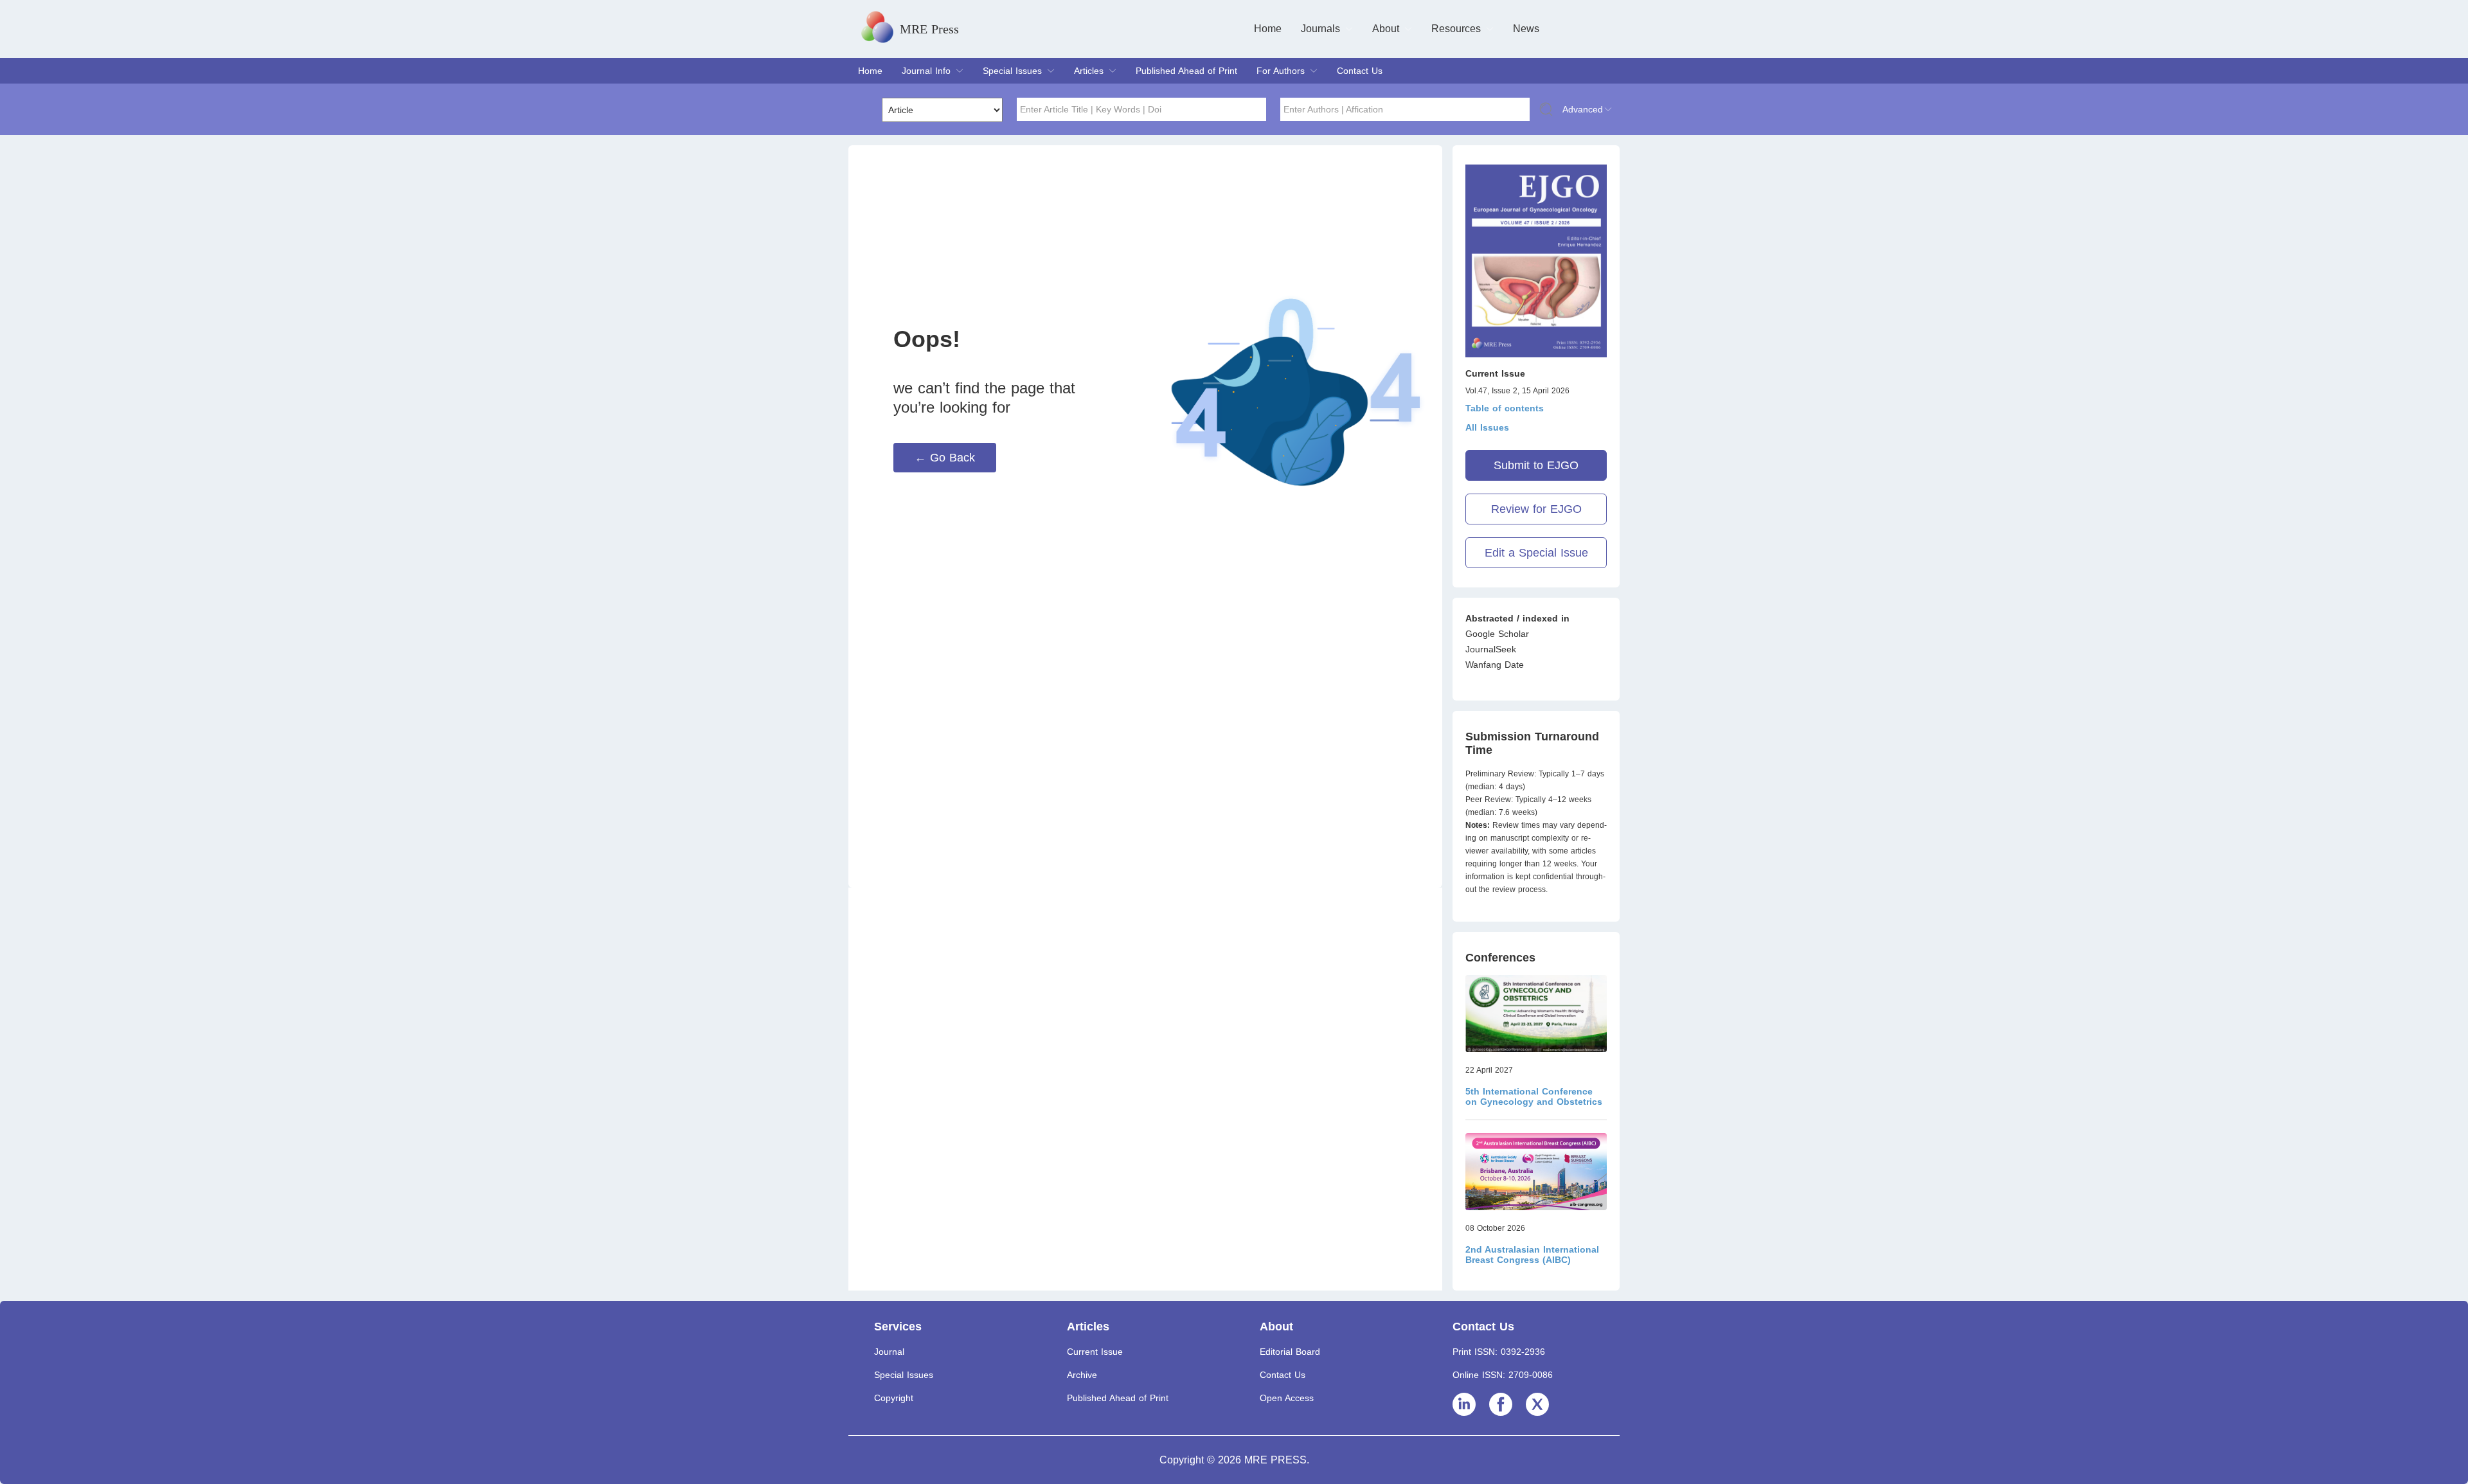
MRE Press (929, 29)
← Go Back (945, 458)
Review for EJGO (1536, 509)
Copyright (894, 1398)
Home (1268, 29)
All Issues (1487, 427)
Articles (1089, 71)
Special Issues (1012, 71)
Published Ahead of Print (1186, 71)
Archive (1082, 1375)
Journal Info (926, 71)
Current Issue (1095, 1352)
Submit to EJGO (1536, 465)
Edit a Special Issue (1536, 553)
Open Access (1287, 1398)
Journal (889, 1352)
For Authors (1281, 71)
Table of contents (1505, 408)
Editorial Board (1290, 1352)
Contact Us (1360, 71)
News (1526, 29)
